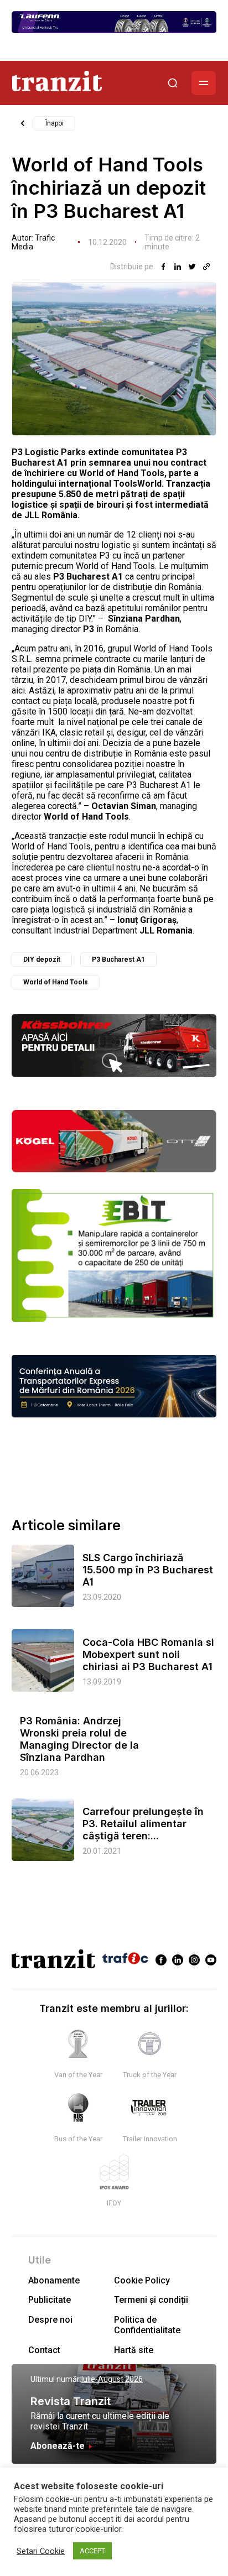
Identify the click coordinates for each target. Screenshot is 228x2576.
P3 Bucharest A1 (118, 960)
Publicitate (50, 2300)
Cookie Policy (142, 2280)
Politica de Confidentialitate (147, 2325)
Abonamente (54, 2280)
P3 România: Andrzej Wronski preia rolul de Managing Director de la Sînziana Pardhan (79, 1739)
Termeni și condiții (151, 2300)
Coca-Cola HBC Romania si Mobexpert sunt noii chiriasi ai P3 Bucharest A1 (148, 1654)
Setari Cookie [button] (41, 2551)
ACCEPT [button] (92, 2551)
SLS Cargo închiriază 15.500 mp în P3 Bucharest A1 (148, 1570)
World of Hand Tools (56, 982)
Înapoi (55, 123)
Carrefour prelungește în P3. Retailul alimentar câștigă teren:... (143, 1824)
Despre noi (50, 2320)
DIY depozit (42, 960)
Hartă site (134, 2350)
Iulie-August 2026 (112, 2379)
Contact (44, 2350)
